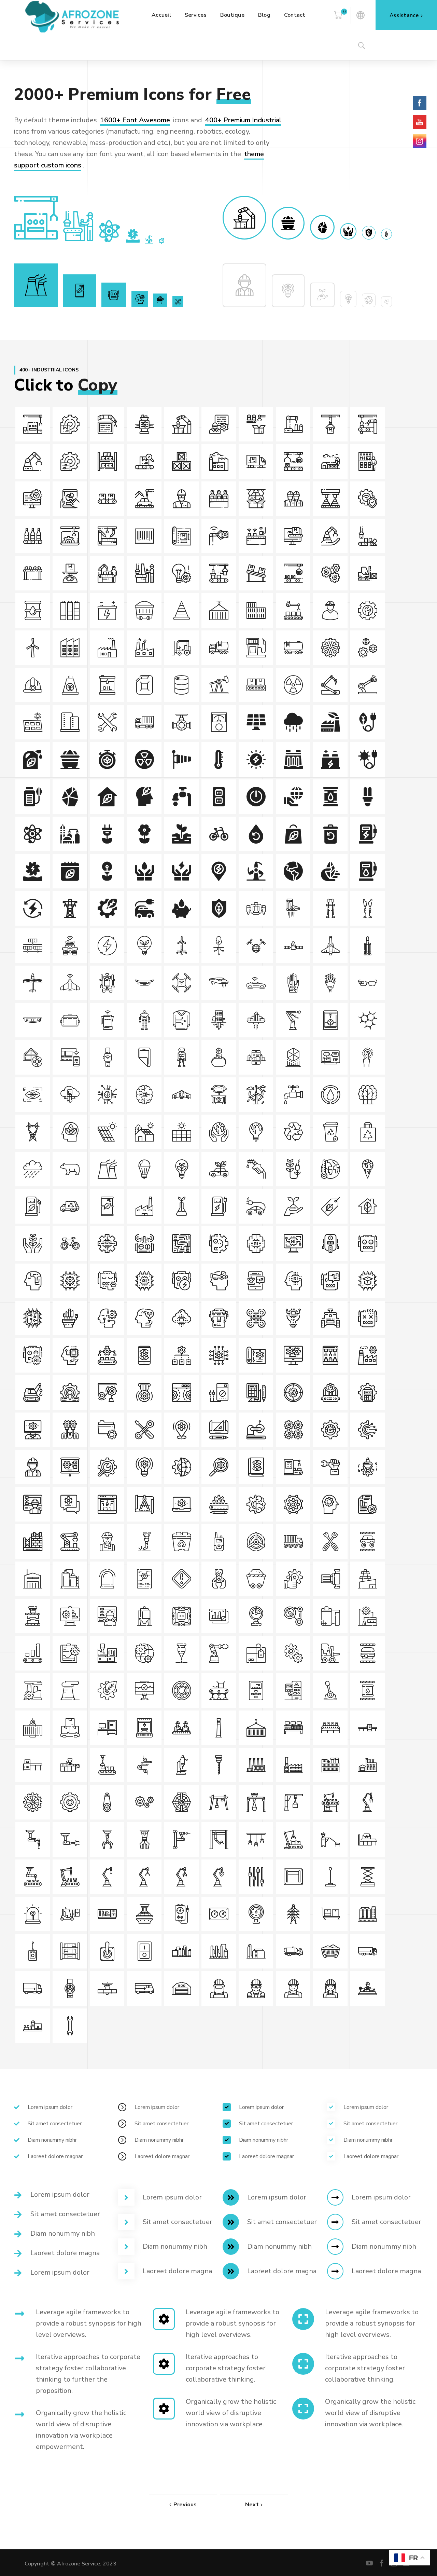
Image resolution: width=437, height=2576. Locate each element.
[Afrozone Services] (72, 16)
